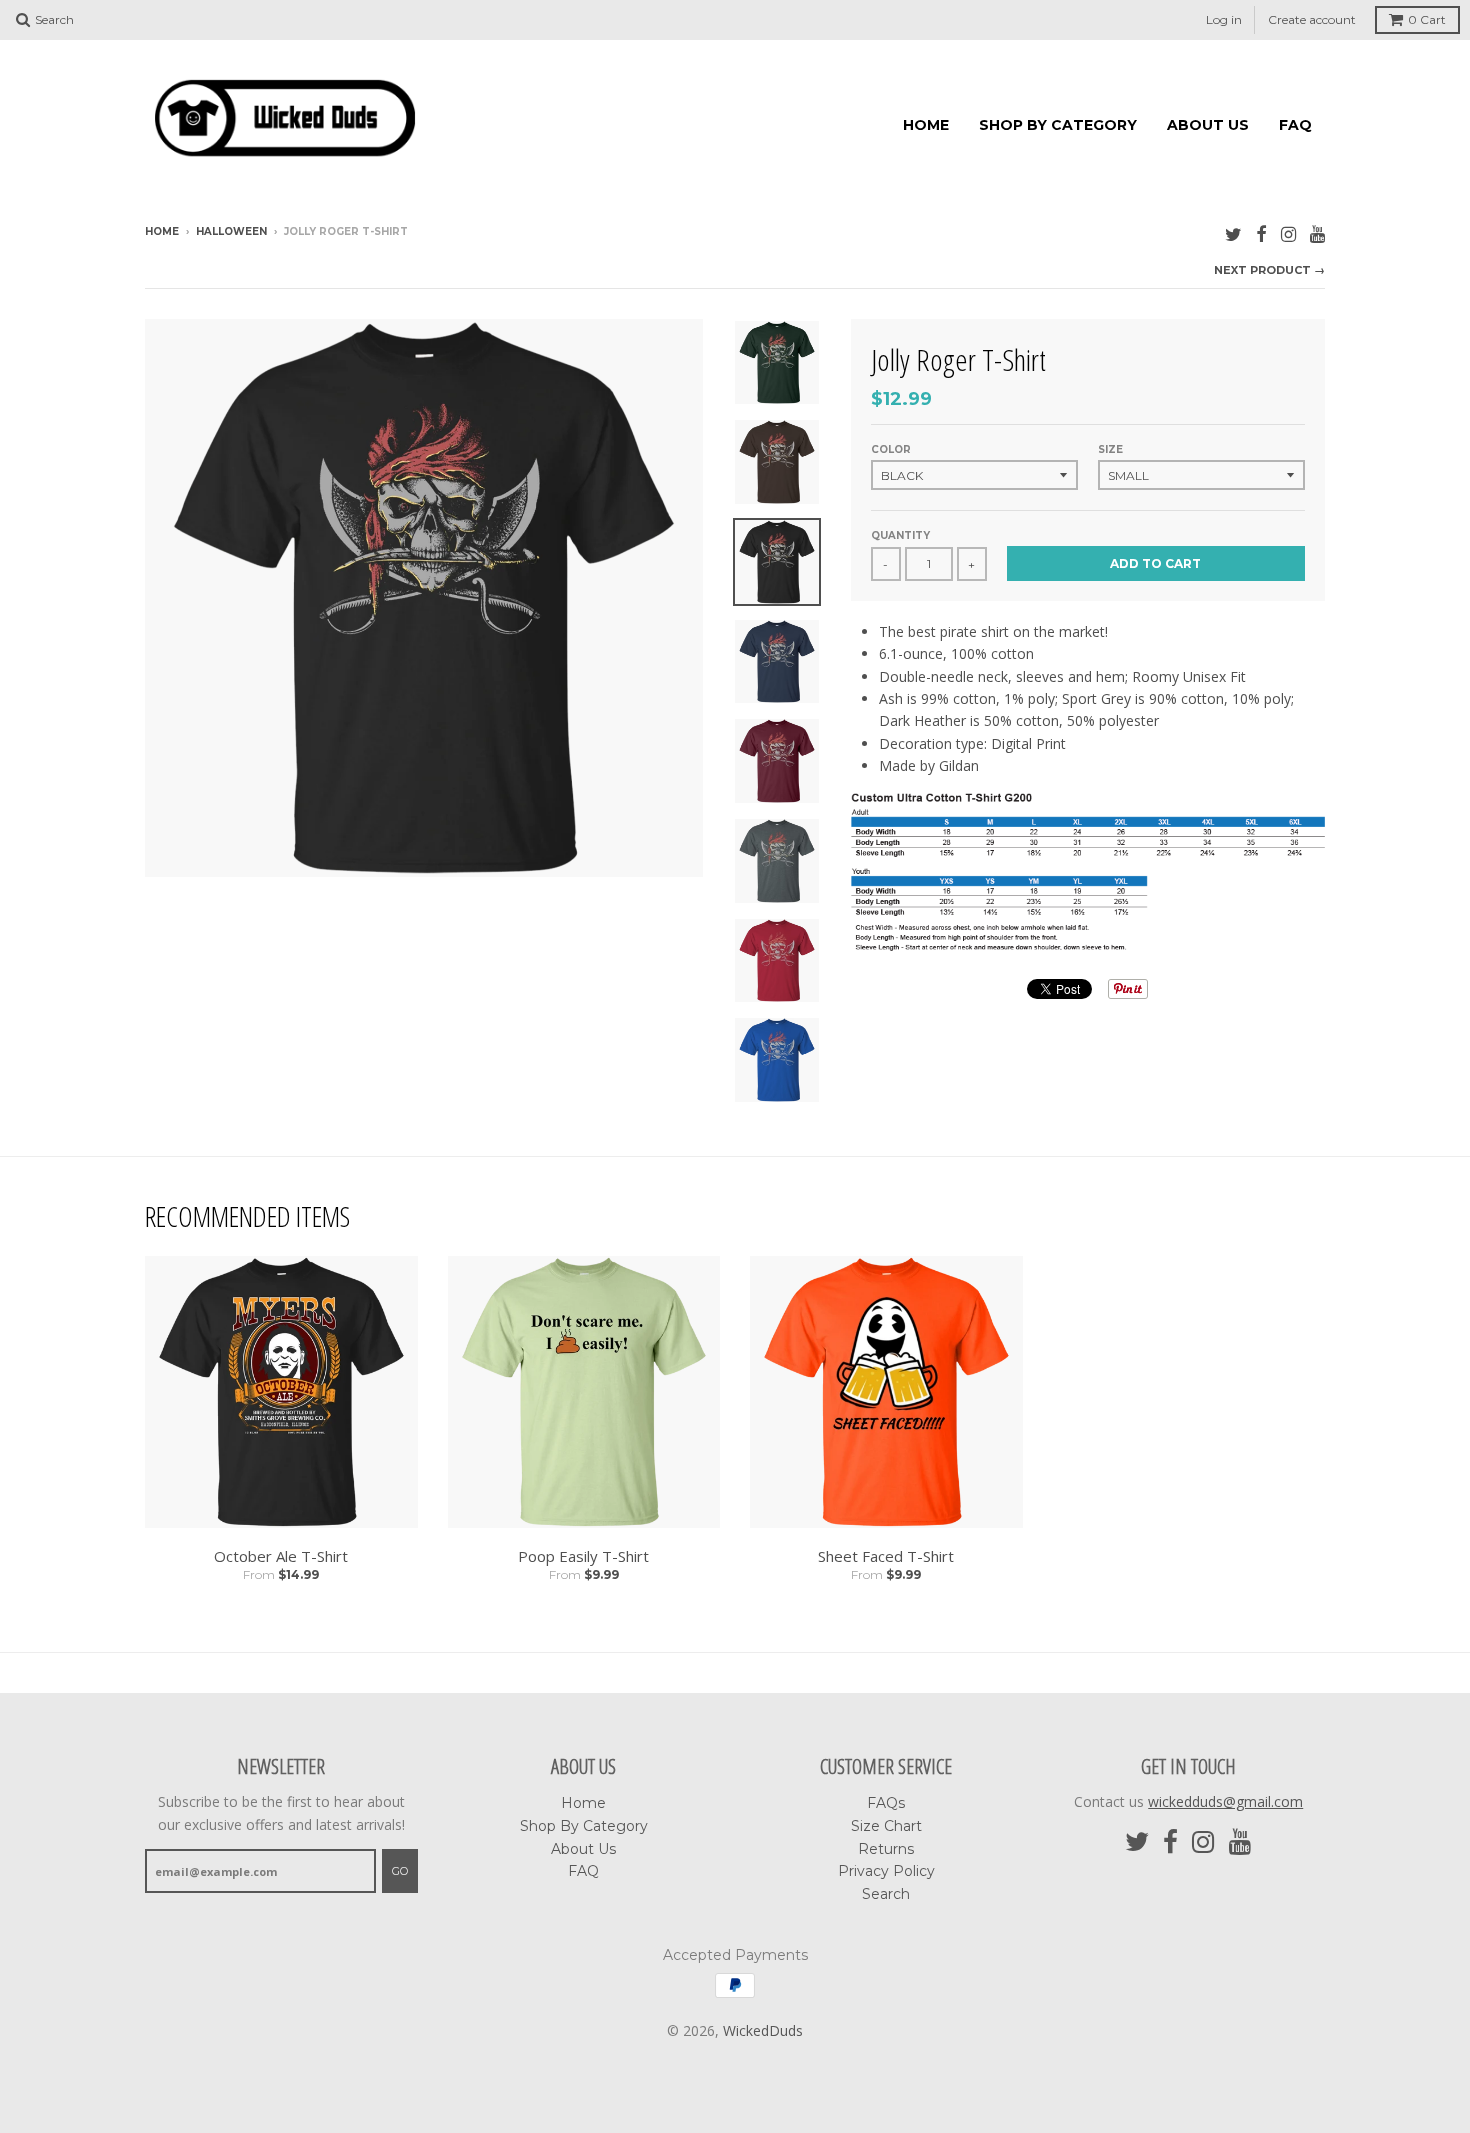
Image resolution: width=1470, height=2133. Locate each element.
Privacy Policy (886, 1871)
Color (891, 448)
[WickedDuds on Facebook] (1261, 232)
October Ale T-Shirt (281, 1556)
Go (400, 1870)
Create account (1312, 19)
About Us (1208, 124)
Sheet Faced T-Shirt (886, 1556)
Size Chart (886, 1826)
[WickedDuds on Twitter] (1233, 232)
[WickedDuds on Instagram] (1288, 232)
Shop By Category (1058, 124)
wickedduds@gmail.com (1225, 1801)
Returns (886, 1848)
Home (926, 124)
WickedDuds (763, 2029)
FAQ (1295, 124)
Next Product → (1269, 269)
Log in (1224, 19)
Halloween (231, 230)
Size (1110, 448)
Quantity (900, 535)
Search (886, 1893)
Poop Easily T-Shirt (583, 1556)
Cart (1427, 19)
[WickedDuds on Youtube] (1317, 232)
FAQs (886, 1803)
